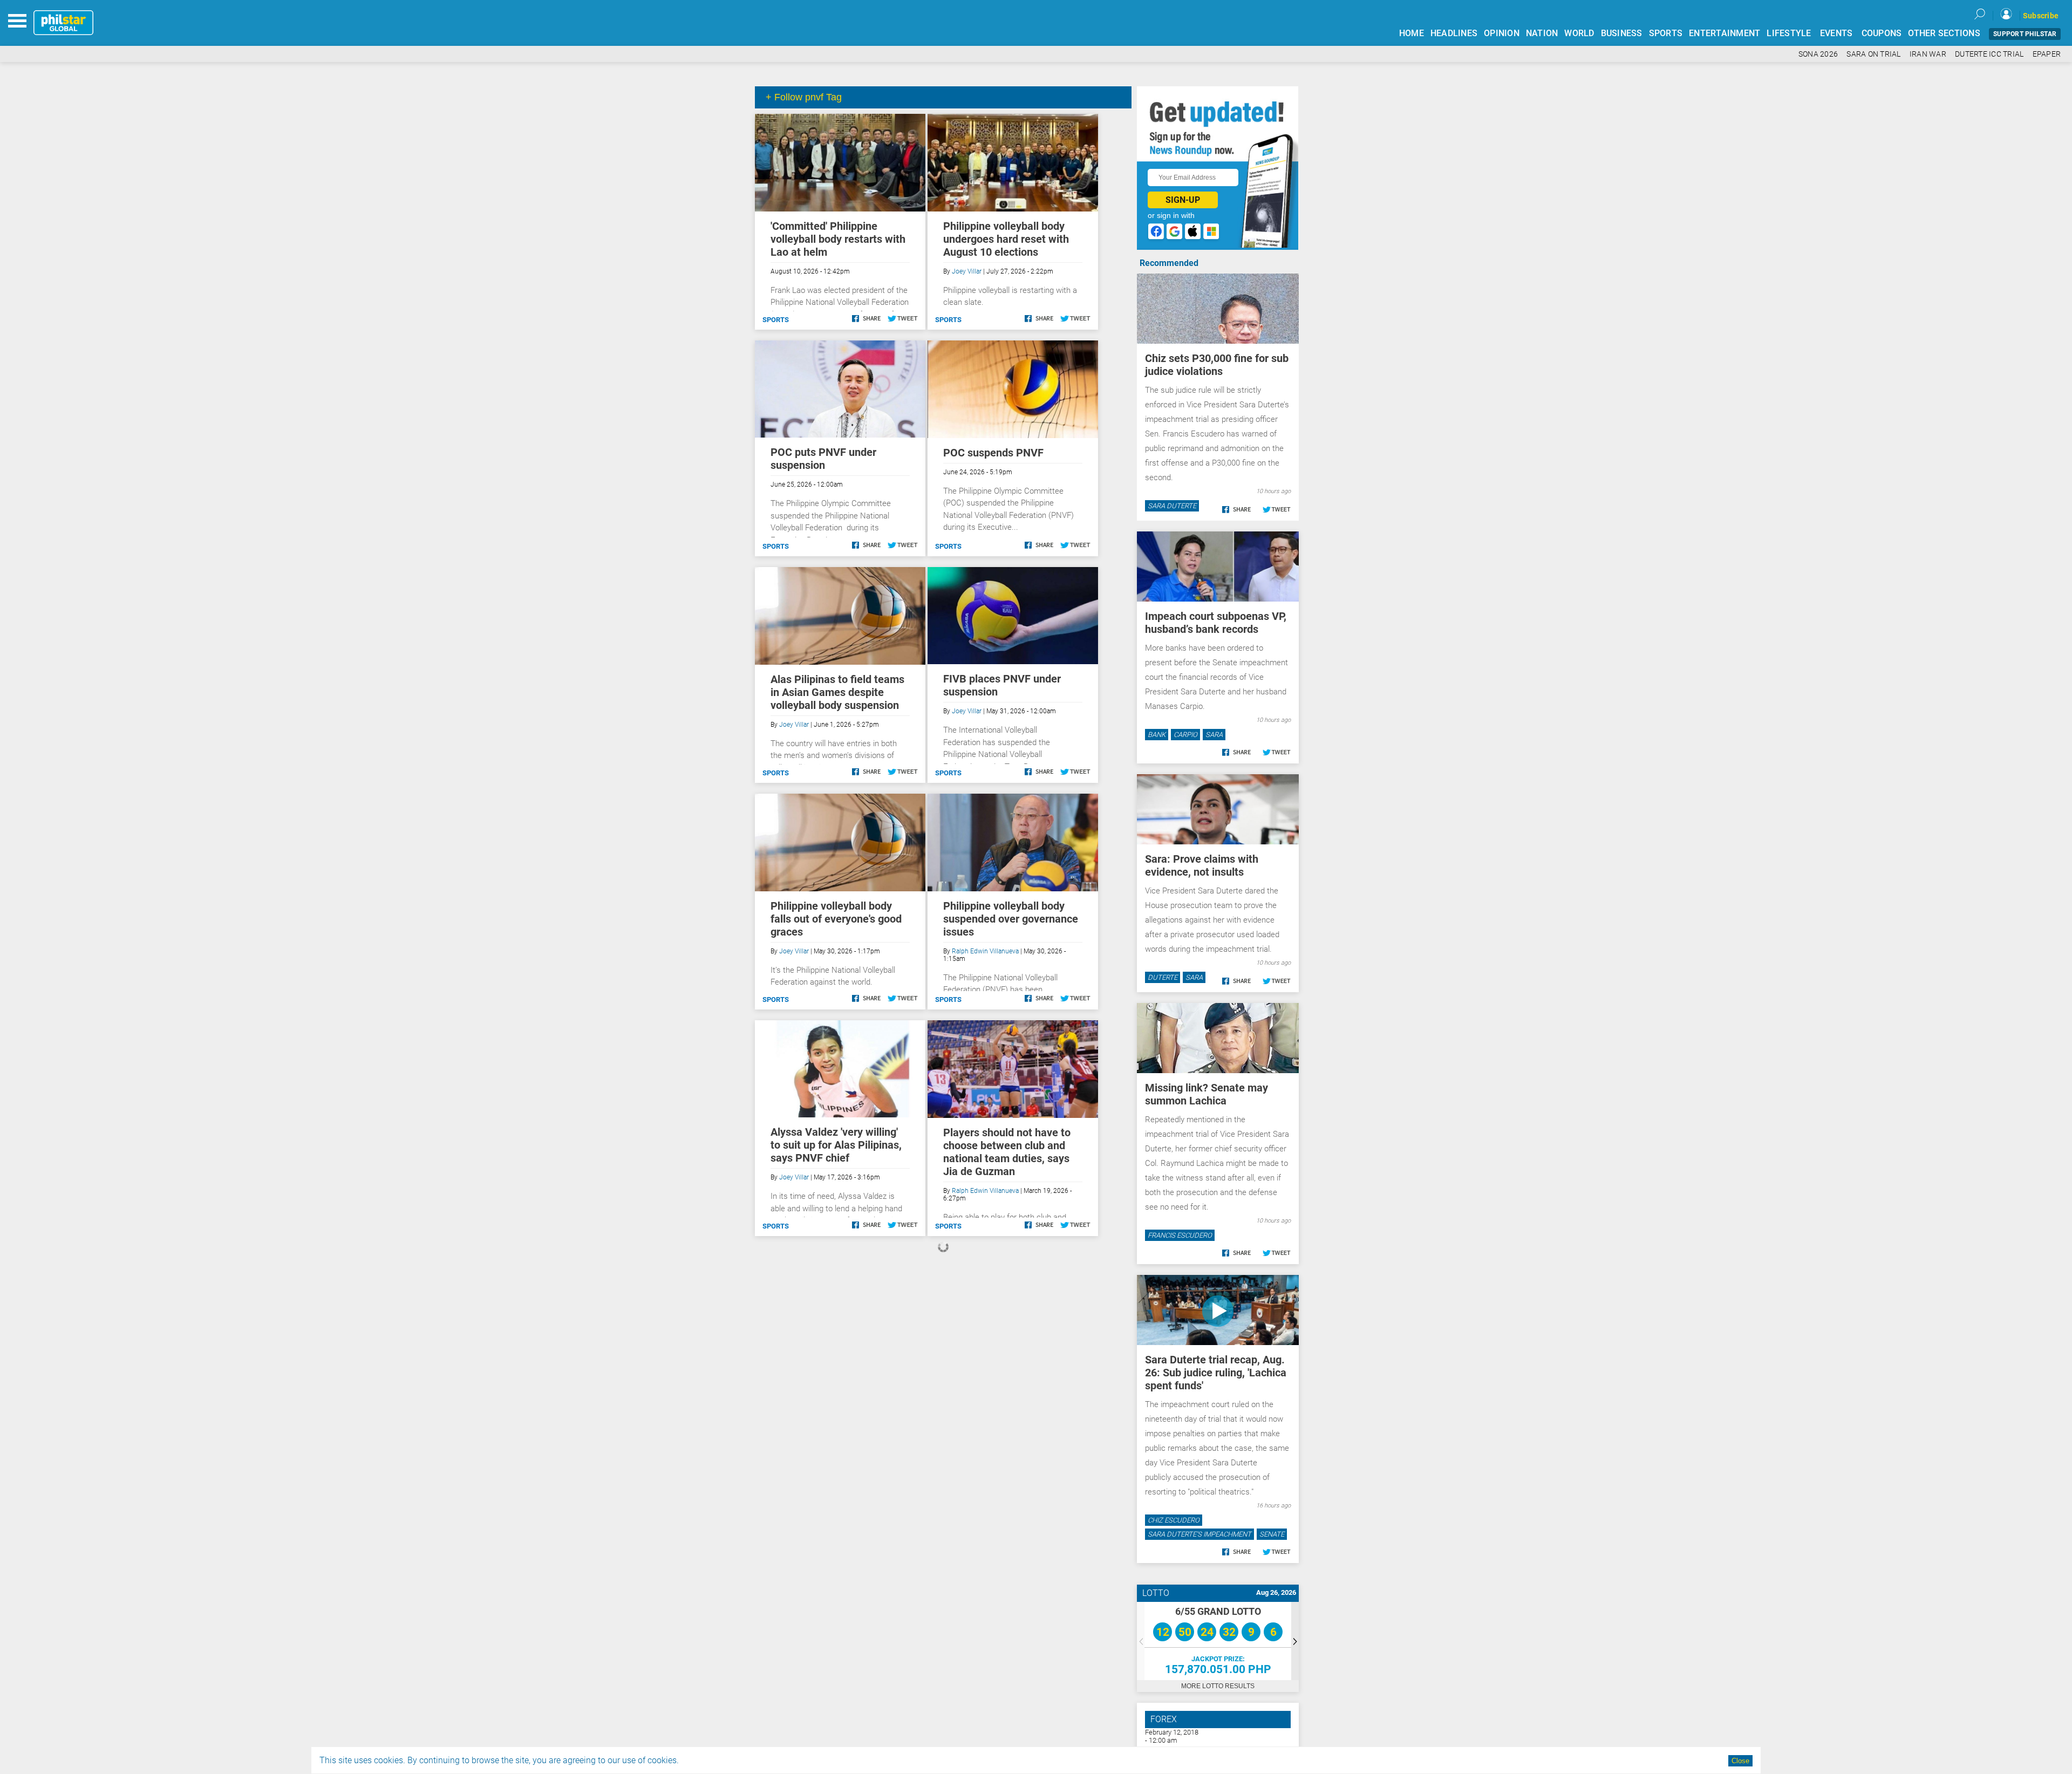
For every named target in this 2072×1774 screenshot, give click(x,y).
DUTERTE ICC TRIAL (1989, 54)
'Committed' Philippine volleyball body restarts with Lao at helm (838, 239)
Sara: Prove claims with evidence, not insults (1202, 865)
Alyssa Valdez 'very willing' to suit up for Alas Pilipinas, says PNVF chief (836, 1145)
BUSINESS (1622, 33)
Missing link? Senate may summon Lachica (1207, 1094)
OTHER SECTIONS (1944, 33)
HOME (1412, 33)
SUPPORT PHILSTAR (2025, 34)
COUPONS (1882, 33)
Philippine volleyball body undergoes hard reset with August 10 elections (1006, 239)
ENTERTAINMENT (1725, 33)
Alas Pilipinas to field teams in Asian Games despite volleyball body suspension (837, 692)
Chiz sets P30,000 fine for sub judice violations (1217, 365)
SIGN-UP (1183, 200)
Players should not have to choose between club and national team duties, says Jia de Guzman (1007, 1152)
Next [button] (1295, 1641)
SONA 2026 (1818, 54)
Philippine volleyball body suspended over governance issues (1011, 919)
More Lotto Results (1218, 1686)
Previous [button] (1141, 1641)
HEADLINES (1454, 33)
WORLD (1579, 33)
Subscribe (2041, 16)
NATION (1542, 33)
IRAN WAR (1928, 54)
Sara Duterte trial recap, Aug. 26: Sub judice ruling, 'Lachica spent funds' (1216, 1373)
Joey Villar (967, 271)
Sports (776, 320)
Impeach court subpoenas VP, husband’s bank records (1216, 623)
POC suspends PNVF (993, 453)
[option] (1218, 1641)
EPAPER (2047, 54)
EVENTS (1836, 33)
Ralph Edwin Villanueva (985, 951)
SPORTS (1666, 33)
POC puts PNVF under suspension (823, 459)
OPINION (1502, 33)
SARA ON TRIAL (1873, 54)
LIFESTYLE (1789, 33)
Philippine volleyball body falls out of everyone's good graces (836, 919)
